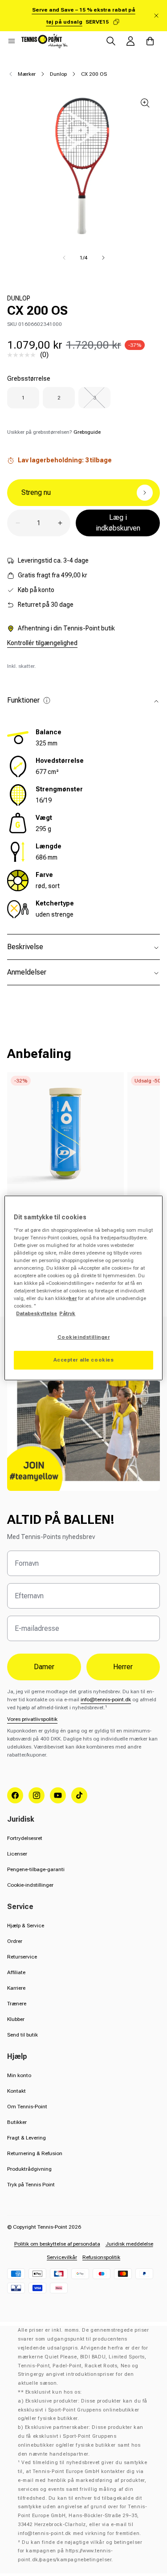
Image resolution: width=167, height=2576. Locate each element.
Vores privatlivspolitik (32, 1719)
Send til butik (22, 2035)
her (73, 1298)
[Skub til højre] (103, 258)
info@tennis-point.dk (106, 1700)
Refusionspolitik (101, 2257)
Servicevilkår (62, 2257)
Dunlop (58, 74)
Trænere (17, 2004)
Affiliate (16, 1972)
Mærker (27, 74)
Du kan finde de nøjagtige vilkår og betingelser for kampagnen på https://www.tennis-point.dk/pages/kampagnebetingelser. (80, 2551)
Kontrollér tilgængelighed (42, 643)
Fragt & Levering (26, 2138)
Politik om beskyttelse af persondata (57, 2244)
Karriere (16, 1988)
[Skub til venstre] (64, 258)
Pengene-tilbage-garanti (36, 1869)
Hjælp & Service (26, 1926)
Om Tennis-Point (27, 2107)
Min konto (19, 2075)
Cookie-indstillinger (30, 1885)
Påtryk (67, 1313)
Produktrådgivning (29, 2169)
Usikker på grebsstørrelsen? (54, 432)
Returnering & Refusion (35, 2153)
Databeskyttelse (37, 1313)
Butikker (17, 2122)
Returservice (22, 1957)
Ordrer (15, 1941)
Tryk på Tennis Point (31, 2185)
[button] (12, 41)
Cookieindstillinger (84, 1337)
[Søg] (111, 41)
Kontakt (16, 2091)
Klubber (16, 2019)
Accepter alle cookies (84, 1360)
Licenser (17, 1854)
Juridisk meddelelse (129, 2244)
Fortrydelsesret (25, 1838)
